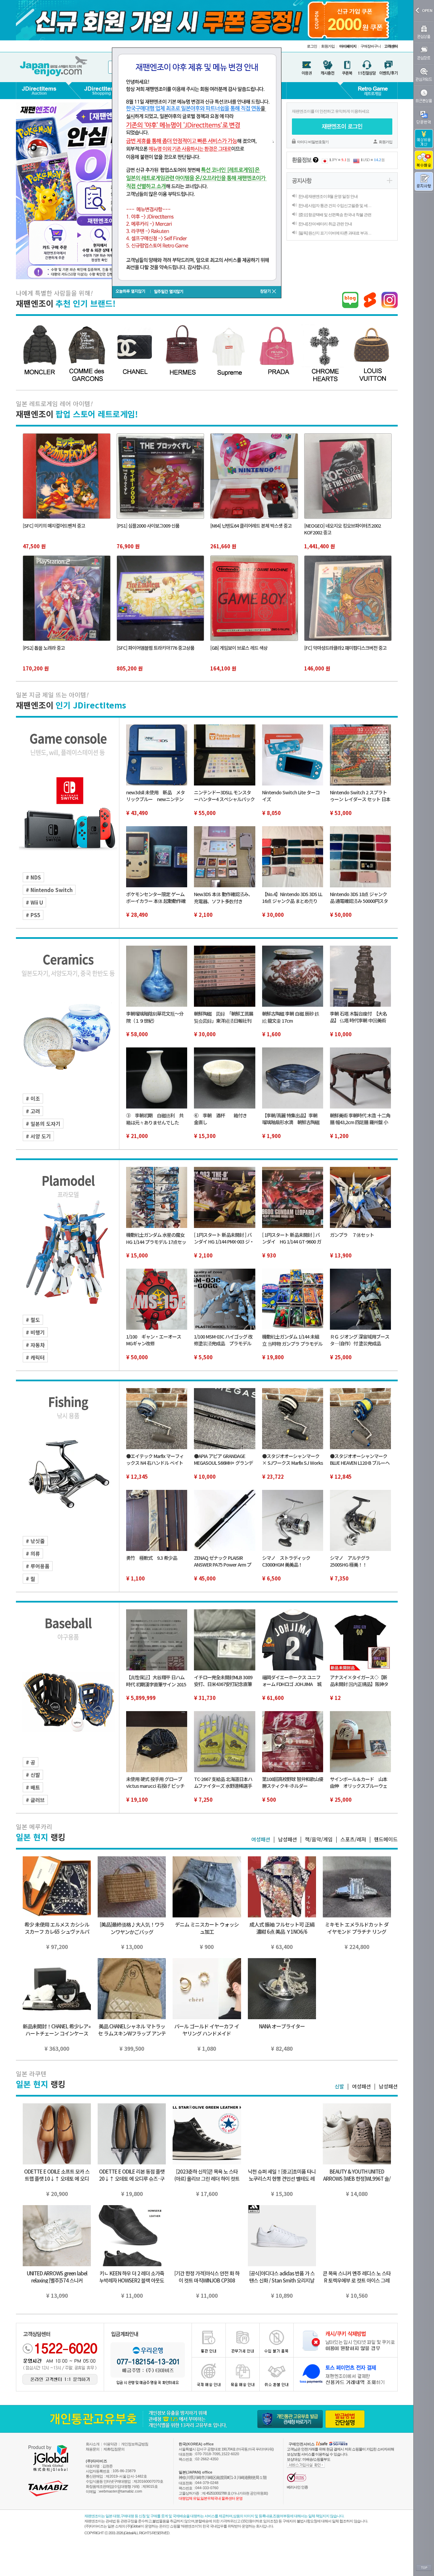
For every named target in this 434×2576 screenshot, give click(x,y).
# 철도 (33, 1320)
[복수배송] (424, 160)
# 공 (31, 1762)
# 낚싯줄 (35, 1541)
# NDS (33, 877)
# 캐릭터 (35, 1357)
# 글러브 (35, 1800)
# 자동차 (35, 1345)
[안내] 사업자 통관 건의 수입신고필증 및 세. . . (335, 206)
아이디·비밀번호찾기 (313, 142)
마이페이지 (348, 46)
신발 (339, 2086)
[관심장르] (424, 53)
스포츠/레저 (353, 1839)
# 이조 (33, 1098)
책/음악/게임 (319, 1839)
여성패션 (261, 1839)
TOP (424, 2568)
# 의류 (33, 1554)
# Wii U (34, 902)
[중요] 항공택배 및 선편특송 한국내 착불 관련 (335, 215)
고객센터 (391, 46)
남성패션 (288, 1839)
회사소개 (93, 2444)
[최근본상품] (424, 96)
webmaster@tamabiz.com (121, 2491)
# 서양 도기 (38, 1136)
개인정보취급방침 (135, 2444)
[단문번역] (424, 117)
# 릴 (31, 1579)
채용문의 (93, 2449)
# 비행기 (35, 1332)
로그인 (312, 46)
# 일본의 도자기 (43, 1124)
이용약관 (110, 2444)
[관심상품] (424, 32)
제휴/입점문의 (114, 2449)
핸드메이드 (386, 1839)
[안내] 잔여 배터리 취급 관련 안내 (325, 224)
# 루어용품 (38, 1566)
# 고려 (33, 1111)
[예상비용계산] (424, 139)
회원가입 (328, 46)
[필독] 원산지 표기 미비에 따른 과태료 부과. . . (335, 233)
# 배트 (33, 1787)
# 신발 (33, 1775)
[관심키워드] (424, 74)
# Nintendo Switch (49, 890)
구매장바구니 (371, 46)
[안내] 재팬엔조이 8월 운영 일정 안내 (328, 196)
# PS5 (33, 915)
